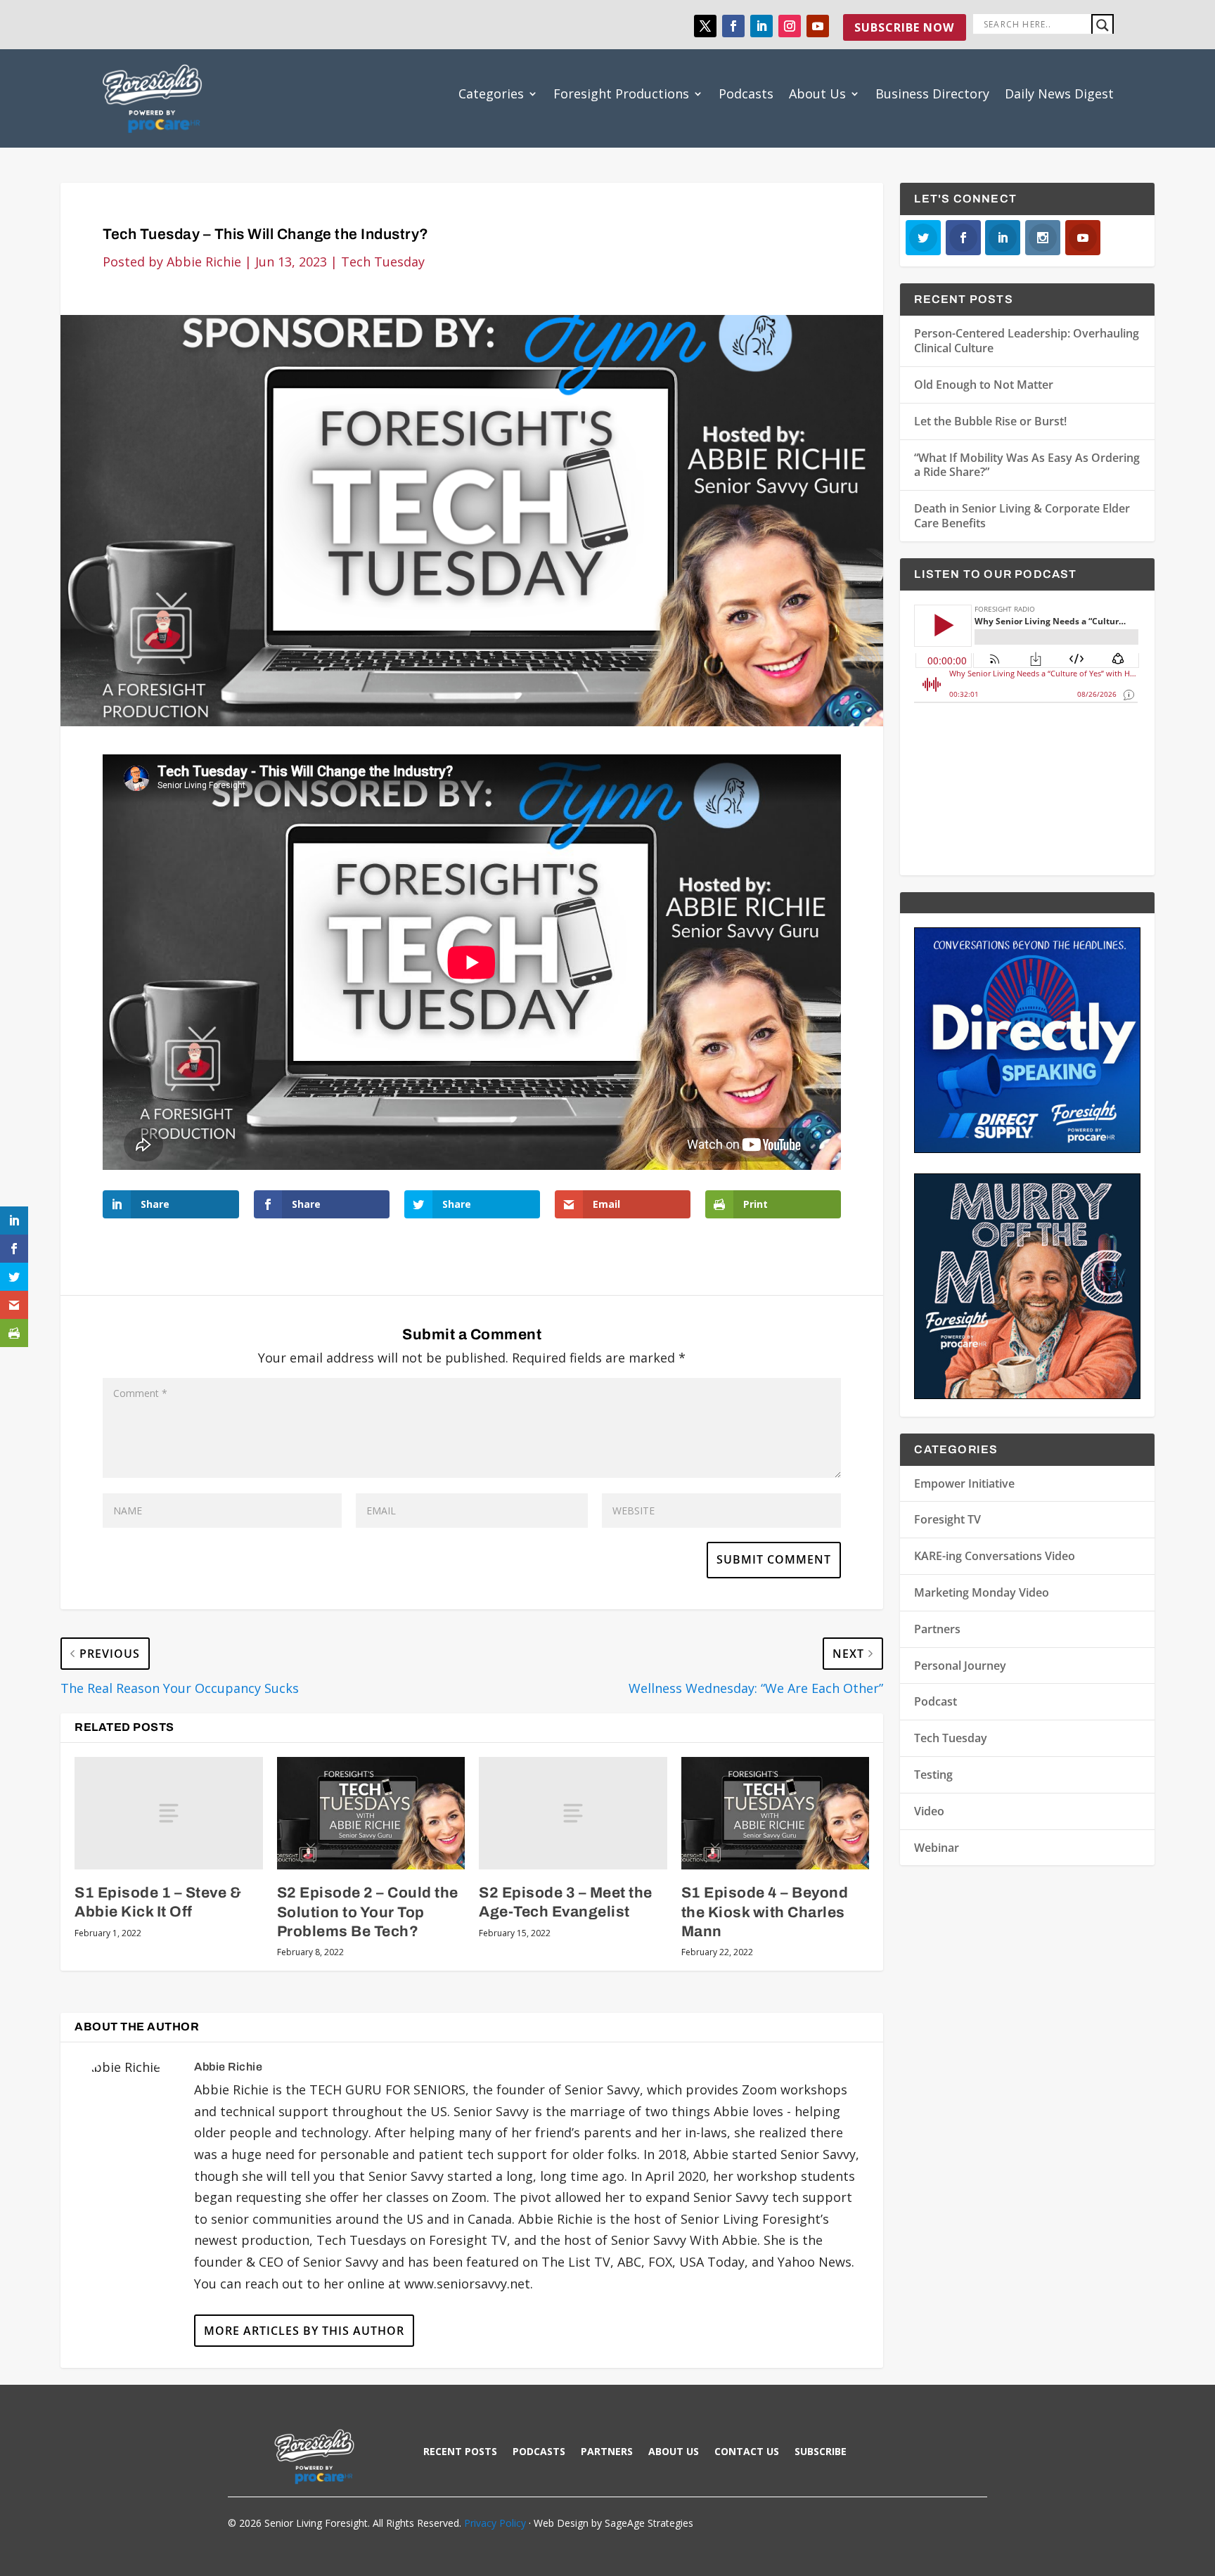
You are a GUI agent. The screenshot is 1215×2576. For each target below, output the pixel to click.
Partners (937, 1629)
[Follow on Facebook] (733, 26)
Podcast (936, 1701)
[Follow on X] (705, 26)
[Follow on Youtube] (818, 26)
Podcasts (746, 94)
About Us (817, 94)
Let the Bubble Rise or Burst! (990, 421)
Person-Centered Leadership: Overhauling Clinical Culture (1027, 341)
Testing (933, 1775)
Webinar (937, 1848)
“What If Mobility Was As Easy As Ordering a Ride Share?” (1027, 465)
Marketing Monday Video (982, 1592)
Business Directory (932, 94)
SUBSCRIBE (821, 2452)
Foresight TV (947, 1519)
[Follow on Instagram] (790, 26)
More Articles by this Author (304, 2331)
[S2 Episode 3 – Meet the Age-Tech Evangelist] (573, 1813)
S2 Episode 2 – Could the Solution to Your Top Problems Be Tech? (368, 1912)
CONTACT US (747, 2452)
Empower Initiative (964, 1483)
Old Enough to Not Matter (984, 385)
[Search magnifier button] (1102, 25)
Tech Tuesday (383, 262)
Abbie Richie (204, 262)
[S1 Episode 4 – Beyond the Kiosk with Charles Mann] (775, 1813)
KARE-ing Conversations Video (995, 1556)
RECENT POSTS (460, 2452)
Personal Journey (960, 1666)
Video (929, 1811)
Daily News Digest (1059, 94)
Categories (491, 94)
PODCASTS (539, 2452)
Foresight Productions (621, 94)
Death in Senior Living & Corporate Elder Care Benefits (1022, 516)
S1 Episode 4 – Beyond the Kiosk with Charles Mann (765, 1912)
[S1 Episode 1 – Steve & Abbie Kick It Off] (168, 1813)
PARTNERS (607, 2452)
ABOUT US (674, 2452)
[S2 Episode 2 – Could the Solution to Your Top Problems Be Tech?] (371, 1813)
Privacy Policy (495, 2523)
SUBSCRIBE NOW (904, 27)
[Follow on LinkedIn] (761, 26)
